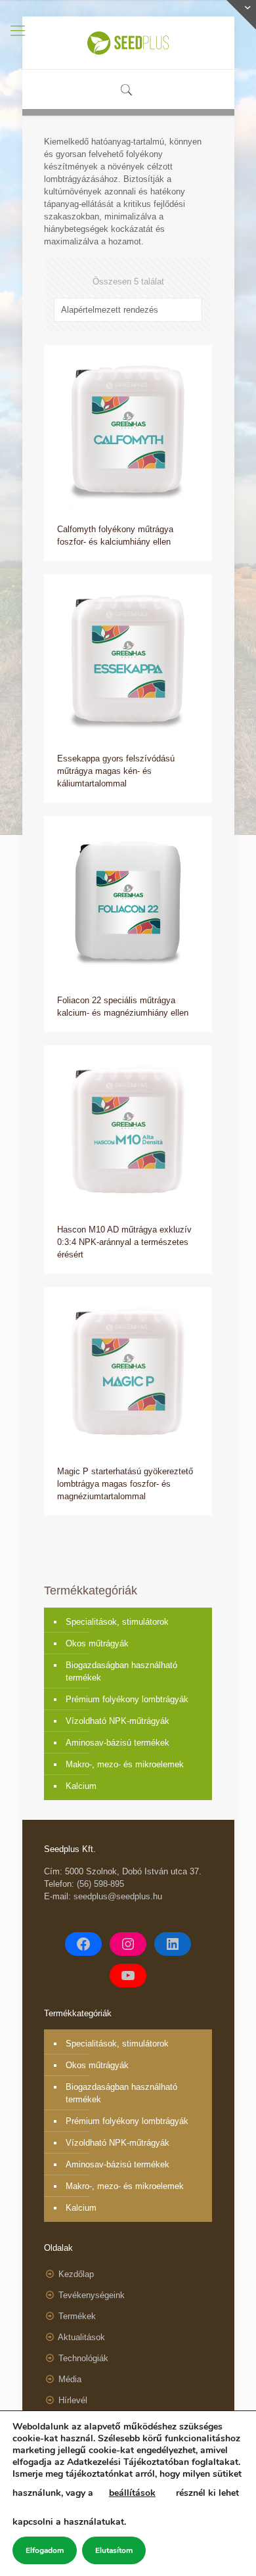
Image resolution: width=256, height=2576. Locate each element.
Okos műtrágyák (97, 1643)
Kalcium (81, 1786)
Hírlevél (73, 2400)
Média (70, 2379)
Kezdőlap (76, 2274)
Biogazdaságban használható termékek (121, 1671)
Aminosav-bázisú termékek (117, 1743)
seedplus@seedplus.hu (118, 1896)
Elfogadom (45, 2550)
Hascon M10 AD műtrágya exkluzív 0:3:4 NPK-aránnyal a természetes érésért (124, 1242)
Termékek (77, 2316)
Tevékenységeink (92, 2295)
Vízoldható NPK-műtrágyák (117, 1721)
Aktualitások (81, 2337)
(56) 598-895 (100, 1884)
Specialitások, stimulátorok (117, 1622)
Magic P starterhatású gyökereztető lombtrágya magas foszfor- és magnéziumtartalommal (125, 1484)
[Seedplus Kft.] (128, 43)
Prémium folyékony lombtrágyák (127, 1699)
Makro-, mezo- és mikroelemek (125, 1764)
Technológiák (83, 2358)
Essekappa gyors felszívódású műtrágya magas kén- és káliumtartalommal (116, 771)
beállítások (132, 2493)
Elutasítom (114, 2550)
